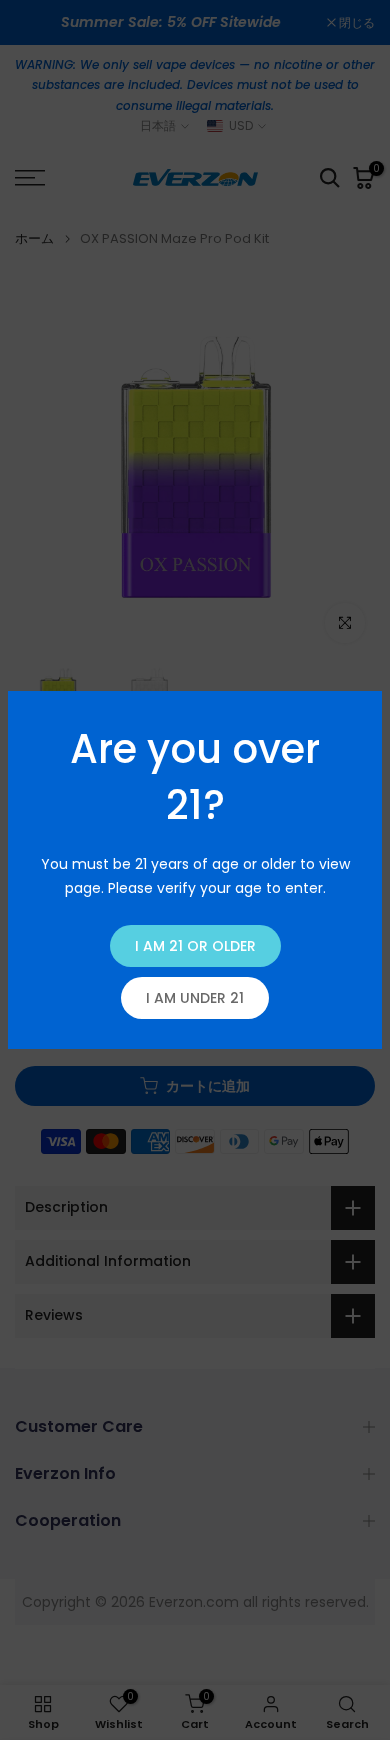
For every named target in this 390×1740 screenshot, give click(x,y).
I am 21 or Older (195, 946)
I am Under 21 (195, 998)
